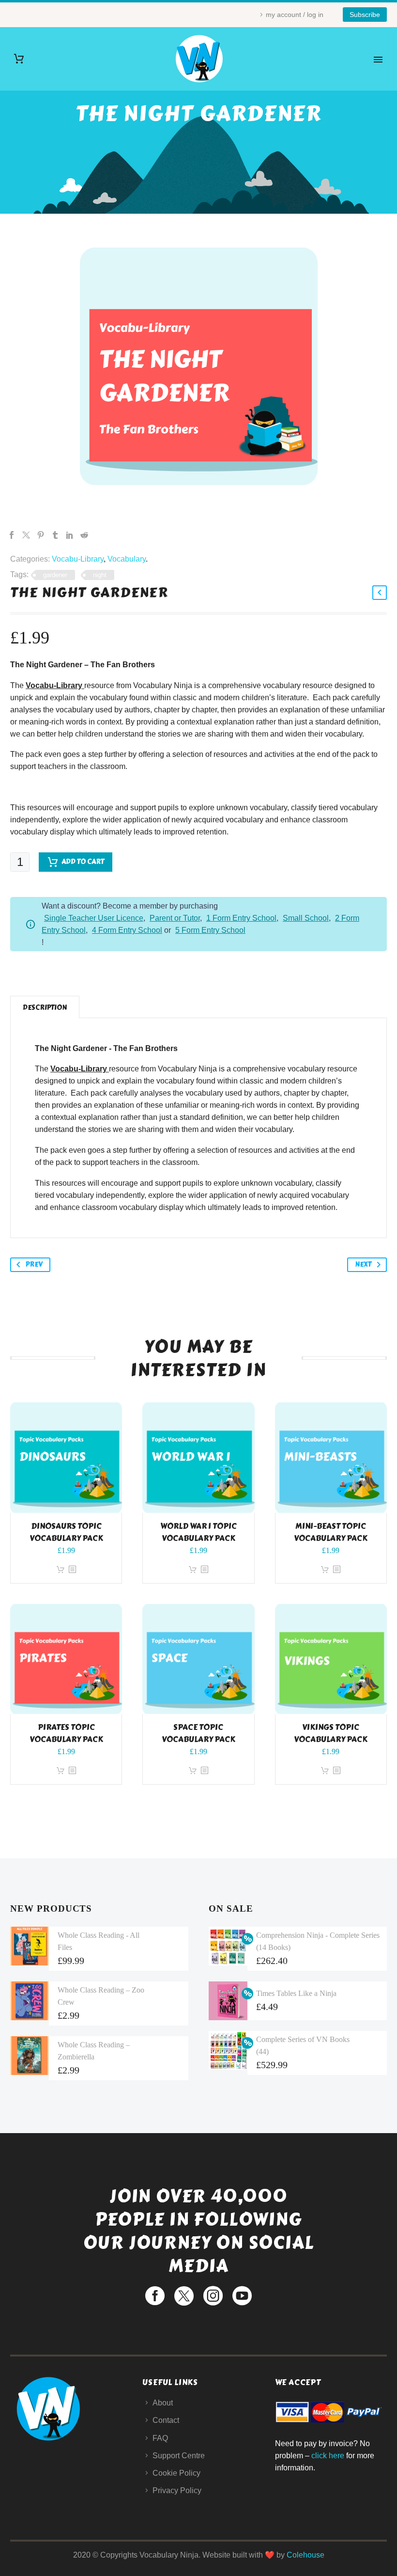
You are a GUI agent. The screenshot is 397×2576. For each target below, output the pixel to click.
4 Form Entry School (127, 930)
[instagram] (213, 2296)
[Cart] (19, 59)
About (163, 2403)
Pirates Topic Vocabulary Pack (66, 1733)
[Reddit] (84, 535)
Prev (34, 1264)
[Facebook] (12, 535)
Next (363, 1264)
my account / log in (295, 15)
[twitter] (184, 2296)
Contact (166, 2420)
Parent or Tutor (175, 918)
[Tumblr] (55, 535)
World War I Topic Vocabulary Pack (198, 1532)
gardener (55, 575)
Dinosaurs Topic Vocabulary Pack (66, 1532)
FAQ (160, 2438)
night (100, 575)
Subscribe (365, 15)
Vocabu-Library (78, 559)
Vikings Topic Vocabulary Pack (331, 1733)
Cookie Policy (176, 2473)
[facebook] (155, 2296)
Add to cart (83, 862)
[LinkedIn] (70, 535)
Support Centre (179, 2456)
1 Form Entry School (241, 918)
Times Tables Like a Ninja (296, 1993)
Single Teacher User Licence (94, 918)
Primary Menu (378, 60)
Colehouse (305, 2555)
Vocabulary (127, 559)
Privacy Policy (177, 2490)
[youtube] (242, 2296)
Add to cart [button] (61, 1570)
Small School (306, 918)
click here (328, 2456)
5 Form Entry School (210, 930)
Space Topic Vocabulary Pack (198, 1733)
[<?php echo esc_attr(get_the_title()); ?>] (72, 1570)
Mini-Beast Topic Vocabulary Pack (331, 1532)
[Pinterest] (41, 535)
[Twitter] (26, 535)
